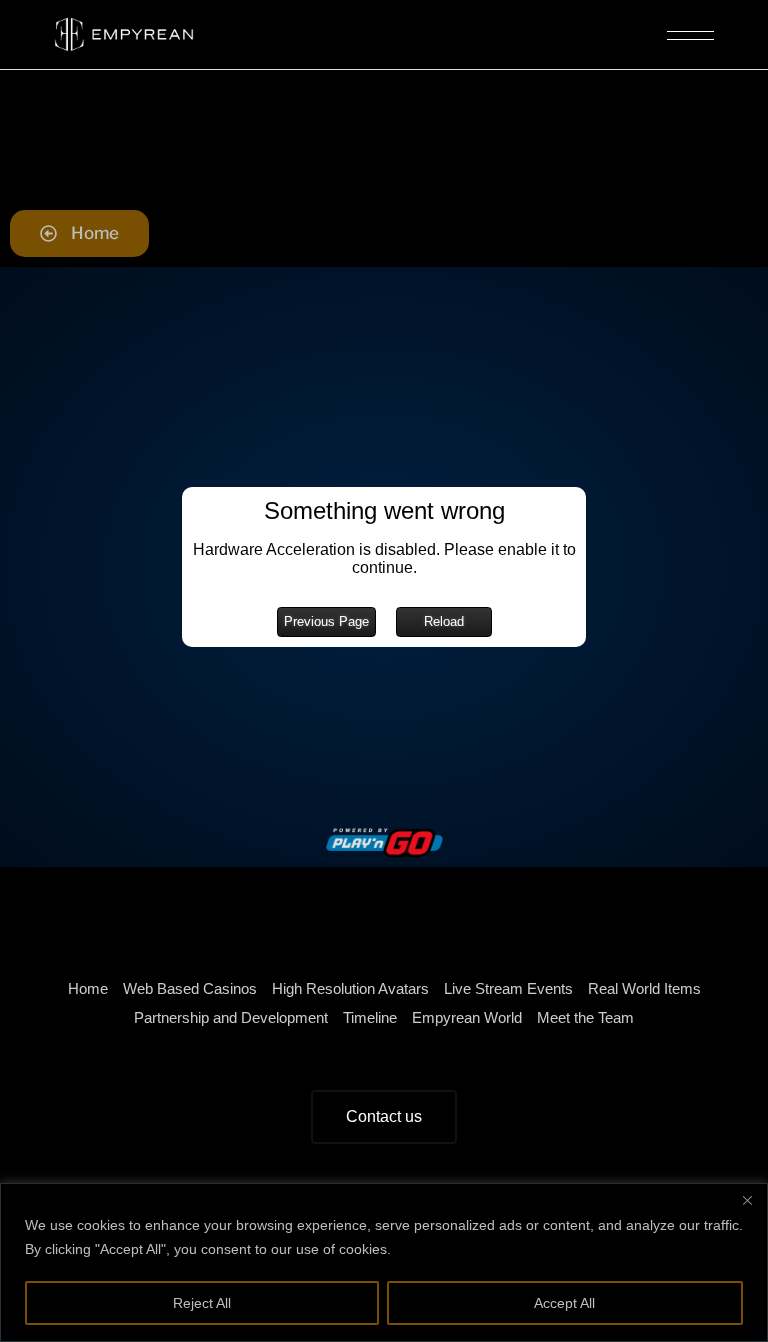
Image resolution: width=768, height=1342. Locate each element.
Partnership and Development (231, 1017)
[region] (384, 1262)
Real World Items (644, 988)
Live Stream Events (508, 988)
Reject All (202, 1303)
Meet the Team (585, 1017)
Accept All (564, 1303)
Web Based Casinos (190, 988)
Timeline (370, 1017)
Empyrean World (467, 1017)
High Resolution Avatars (350, 988)
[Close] (747, 1200)
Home (88, 988)
